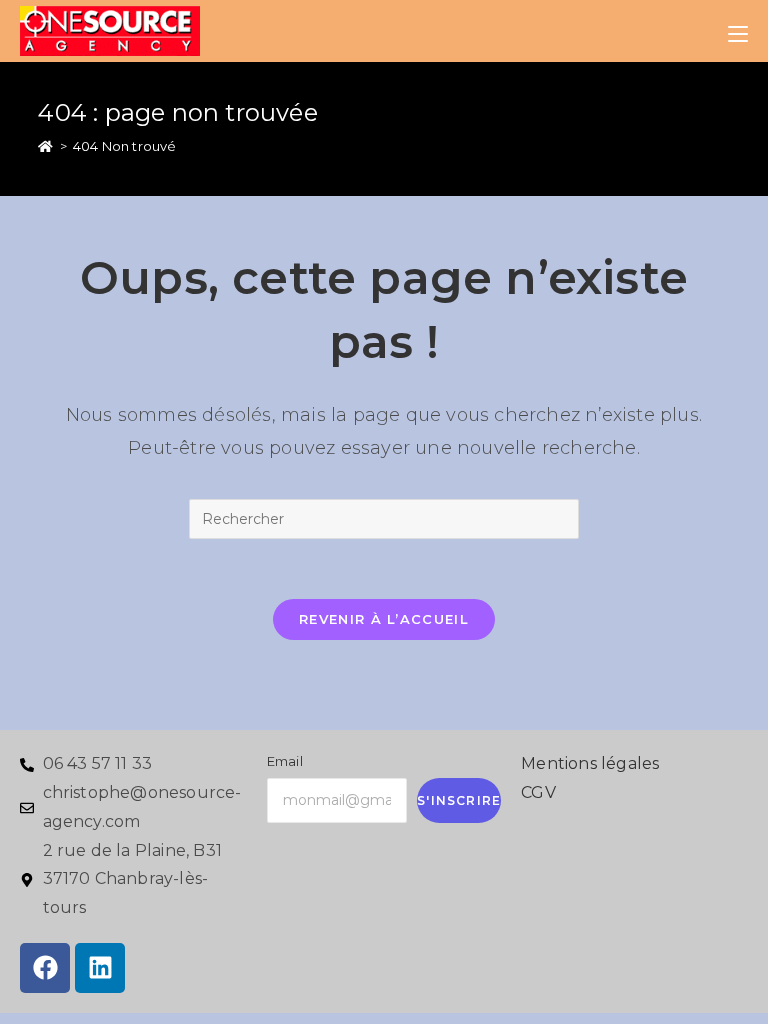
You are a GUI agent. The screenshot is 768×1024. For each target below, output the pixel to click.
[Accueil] (45, 146)
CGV (538, 792)
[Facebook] (45, 968)
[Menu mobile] (738, 31)
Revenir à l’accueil (384, 619)
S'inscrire (459, 800)
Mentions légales (590, 763)
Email (285, 761)
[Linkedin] (100, 968)
